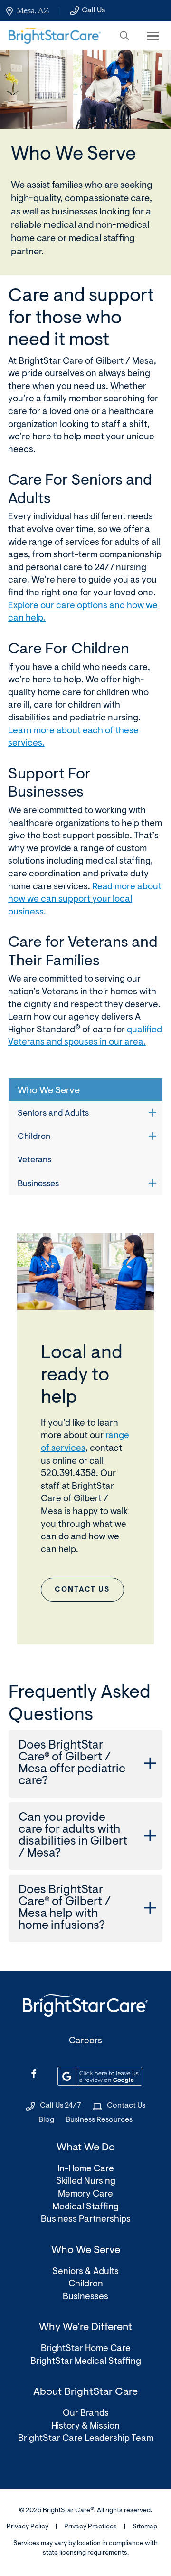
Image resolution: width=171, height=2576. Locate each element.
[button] (124, 36)
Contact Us (126, 2106)
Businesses (38, 1184)
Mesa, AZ (33, 10)
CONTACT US (82, 1590)
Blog (46, 2120)
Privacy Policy (28, 2527)
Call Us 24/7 (61, 2106)
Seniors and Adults (53, 1114)
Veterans (34, 1160)
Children (34, 1137)
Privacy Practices (90, 2527)
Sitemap (145, 2527)
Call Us (93, 10)
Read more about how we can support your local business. (85, 900)
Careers (85, 2041)
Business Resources (99, 2120)
